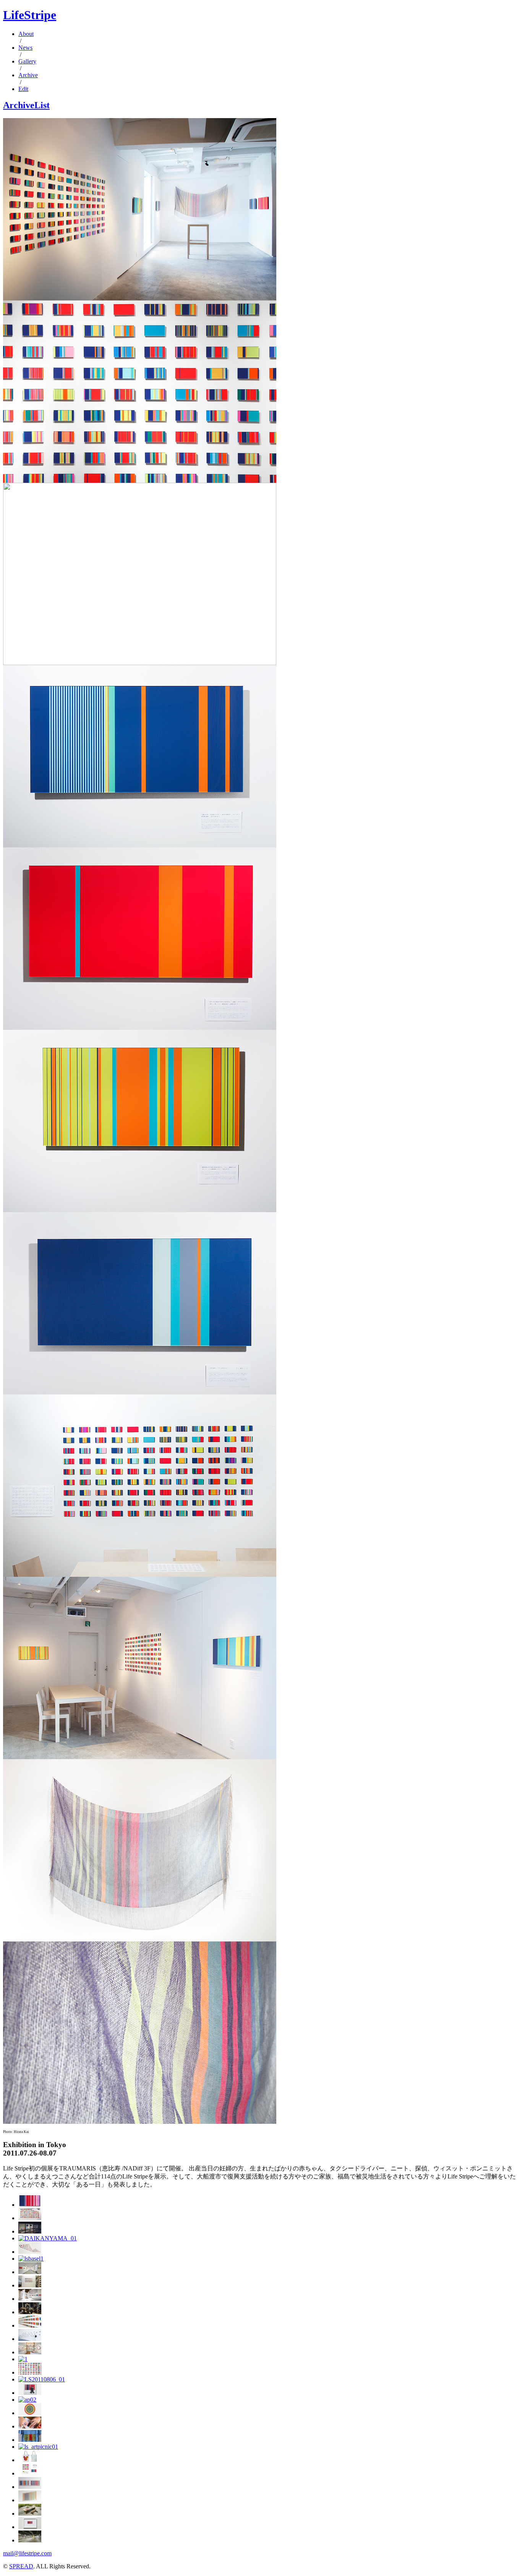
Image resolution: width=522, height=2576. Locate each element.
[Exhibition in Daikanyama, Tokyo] (48, 2238)
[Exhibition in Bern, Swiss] (30, 2252)
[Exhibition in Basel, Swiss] (31, 2259)
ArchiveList (26, 105)
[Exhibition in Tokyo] (30, 2372)
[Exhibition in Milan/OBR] (30, 2285)
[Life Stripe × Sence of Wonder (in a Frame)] (30, 2500)
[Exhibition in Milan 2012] (30, 2352)
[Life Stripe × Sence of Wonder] (30, 2514)
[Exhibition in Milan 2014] (30, 2299)
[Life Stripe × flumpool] (30, 2393)
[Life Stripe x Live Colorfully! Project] (23, 2359)
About (26, 34)
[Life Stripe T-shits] (30, 2440)
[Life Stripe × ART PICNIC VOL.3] (27, 2400)
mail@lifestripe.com (27, 2553)
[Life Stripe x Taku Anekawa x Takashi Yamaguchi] (42, 2379)
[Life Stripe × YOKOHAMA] (30, 2540)
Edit (23, 89)
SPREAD (21, 2566)
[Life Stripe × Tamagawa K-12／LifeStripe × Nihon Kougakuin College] (30, 2527)
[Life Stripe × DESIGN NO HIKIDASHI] (30, 2473)
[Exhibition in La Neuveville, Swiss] (30, 2272)
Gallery (27, 61)
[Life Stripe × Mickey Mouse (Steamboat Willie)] (30, 2460)
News (25, 48)
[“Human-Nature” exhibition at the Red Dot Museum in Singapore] (30, 2218)
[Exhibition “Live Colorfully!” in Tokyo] (30, 2339)
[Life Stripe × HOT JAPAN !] (30, 2413)
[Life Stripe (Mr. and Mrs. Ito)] (30, 2487)
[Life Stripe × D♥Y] (30, 2426)
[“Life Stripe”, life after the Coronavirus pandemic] (30, 2205)
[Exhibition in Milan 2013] (30, 2325)
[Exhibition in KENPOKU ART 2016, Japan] (30, 2231)
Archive (28, 75)
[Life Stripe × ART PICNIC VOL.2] (38, 2447)
